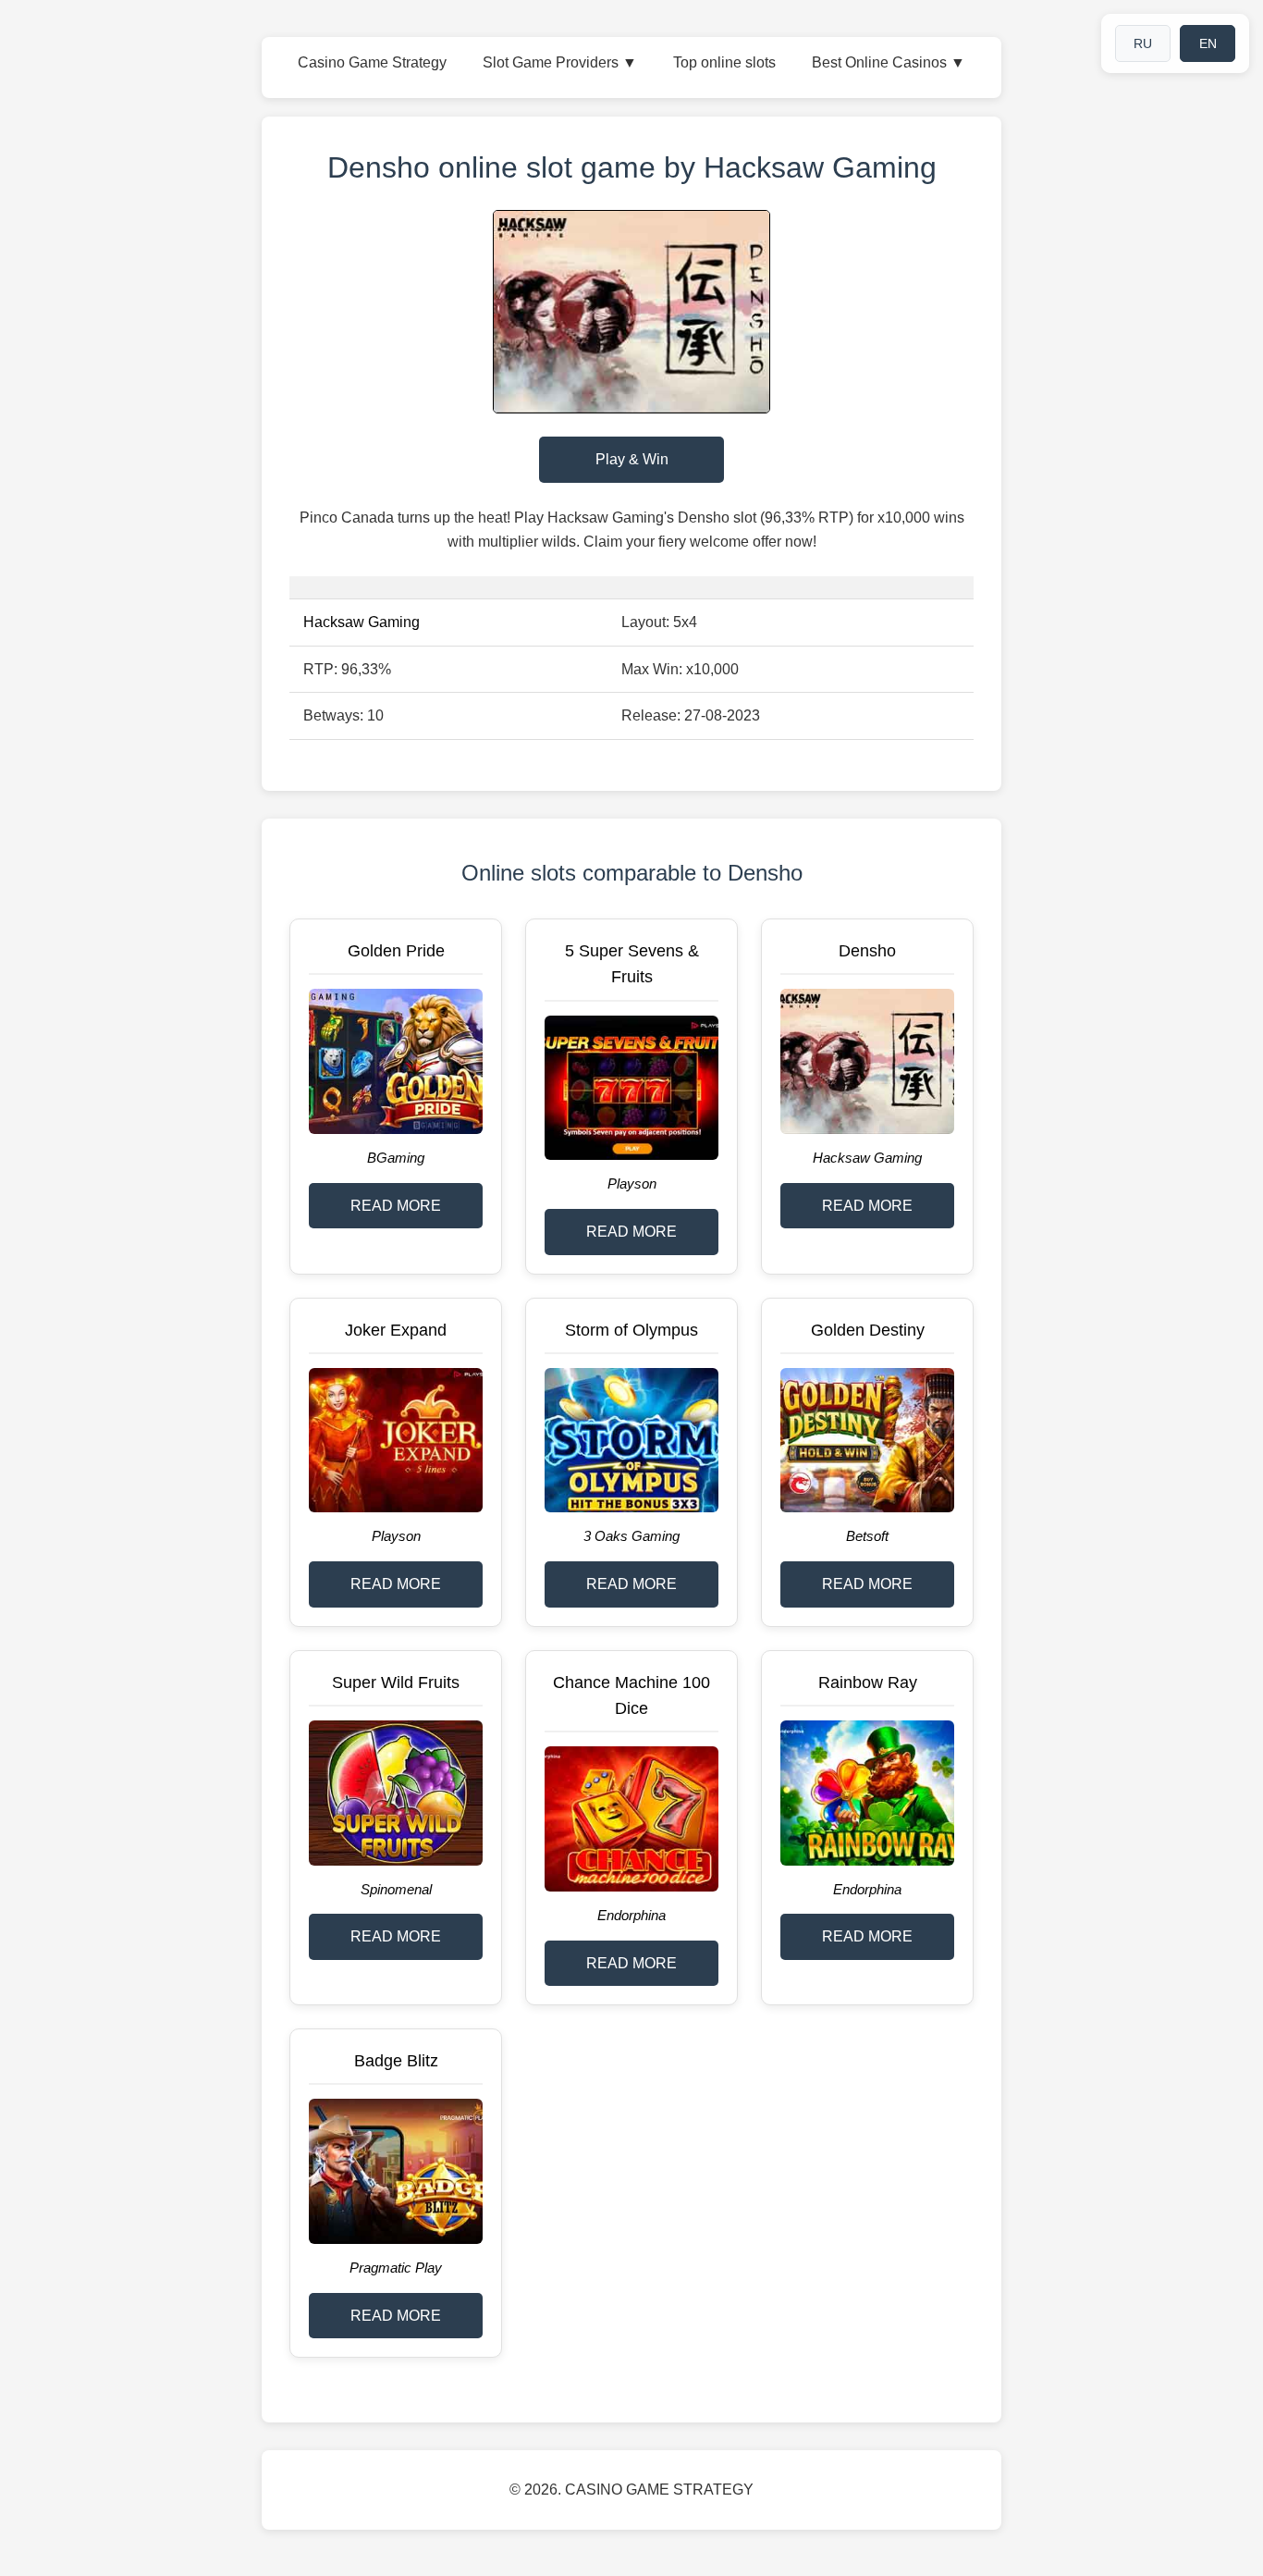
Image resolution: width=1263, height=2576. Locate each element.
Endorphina (631, 1915)
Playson (632, 1183)
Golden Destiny (868, 1330)
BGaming (396, 1158)
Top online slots (724, 62)
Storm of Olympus (631, 1330)
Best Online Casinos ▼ (889, 62)
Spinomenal (396, 1889)
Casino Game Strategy (372, 62)
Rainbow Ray (868, 1682)
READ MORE (396, 1206)
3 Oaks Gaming (631, 1536)
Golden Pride (396, 951)
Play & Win (632, 459)
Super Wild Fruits (396, 1682)
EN (1208, 43)
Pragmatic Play (396, 2268)
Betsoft (867, 1536)
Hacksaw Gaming (362, 622)
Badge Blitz (396, 2061)
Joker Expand (396, 1330)
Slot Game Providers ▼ (560, 62)
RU (1143, 43)
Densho (867, 951)
